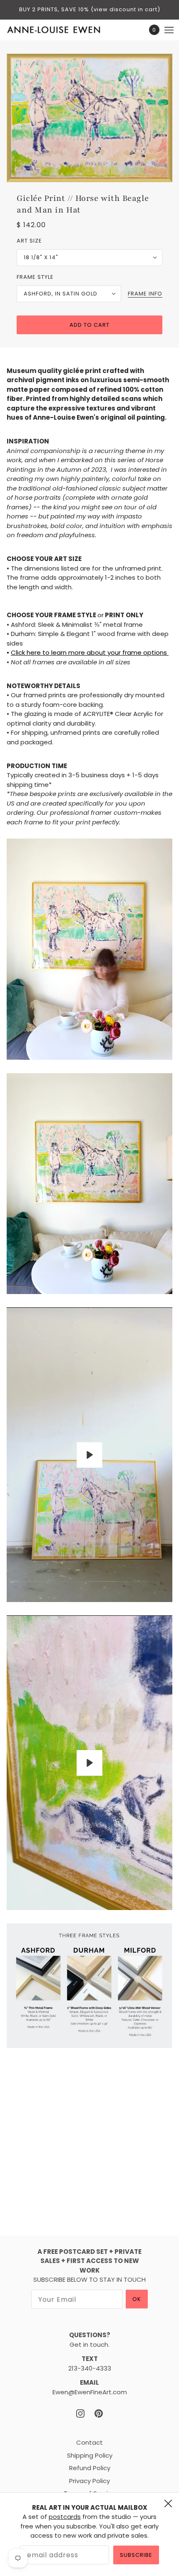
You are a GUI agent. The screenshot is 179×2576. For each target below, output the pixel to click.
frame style (35, 277)
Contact (89, 2442)
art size (29, 241)
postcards (65, 2517)
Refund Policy (90, 2468)
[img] (80, 2414)
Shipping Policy (90, 2455)
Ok (137, 2299)
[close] (168, 2503)
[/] (62, 30)
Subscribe (136, 2555)
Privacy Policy (89, 2481)
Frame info (145, 294)
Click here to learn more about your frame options (90, 652)
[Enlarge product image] (89, 118)
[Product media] (89, 949)
